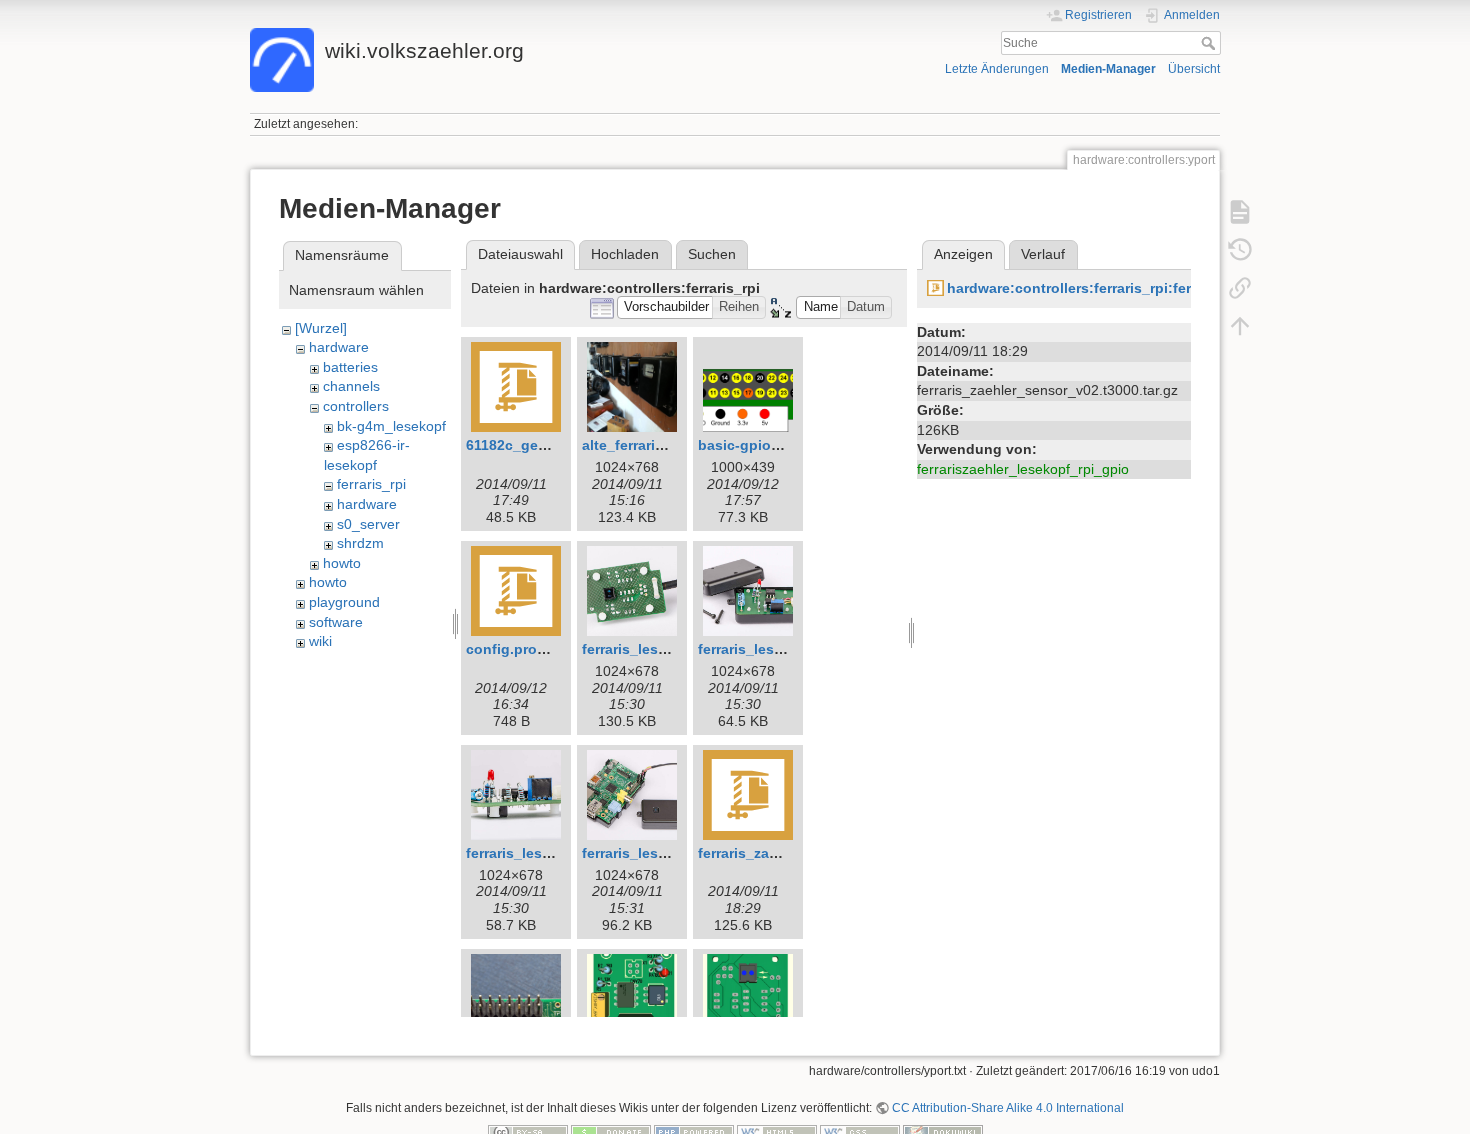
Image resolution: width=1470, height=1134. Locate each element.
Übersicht (1194, 69)
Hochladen (625, 254)
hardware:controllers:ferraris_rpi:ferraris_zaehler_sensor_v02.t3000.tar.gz (1197, 288)
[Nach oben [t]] (1240, 326)
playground (344, 602)
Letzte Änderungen (997, 69)
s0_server (368, 524)
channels (351, 386)
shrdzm (360, 543)
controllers (356, 406)
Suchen (712, 254)
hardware (339, 347)
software (336, 622)
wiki (320, 641)
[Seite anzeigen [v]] (1240, 212)
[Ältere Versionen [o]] (1240, 250)
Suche (1210, 43)
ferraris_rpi (371, 484)
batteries (350, 367)
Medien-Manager (1108, 69)
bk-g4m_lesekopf (391, 426)
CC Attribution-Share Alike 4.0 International (1008, 1108)
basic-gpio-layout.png (774, 445)
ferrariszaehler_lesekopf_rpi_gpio (1023, 469)
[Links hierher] (1240, 288)
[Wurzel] (321, 328)
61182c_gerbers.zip (531, 445)
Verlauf (1043, 254)
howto (342, 563)
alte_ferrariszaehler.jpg (659, 445)
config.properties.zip (537, 649)
